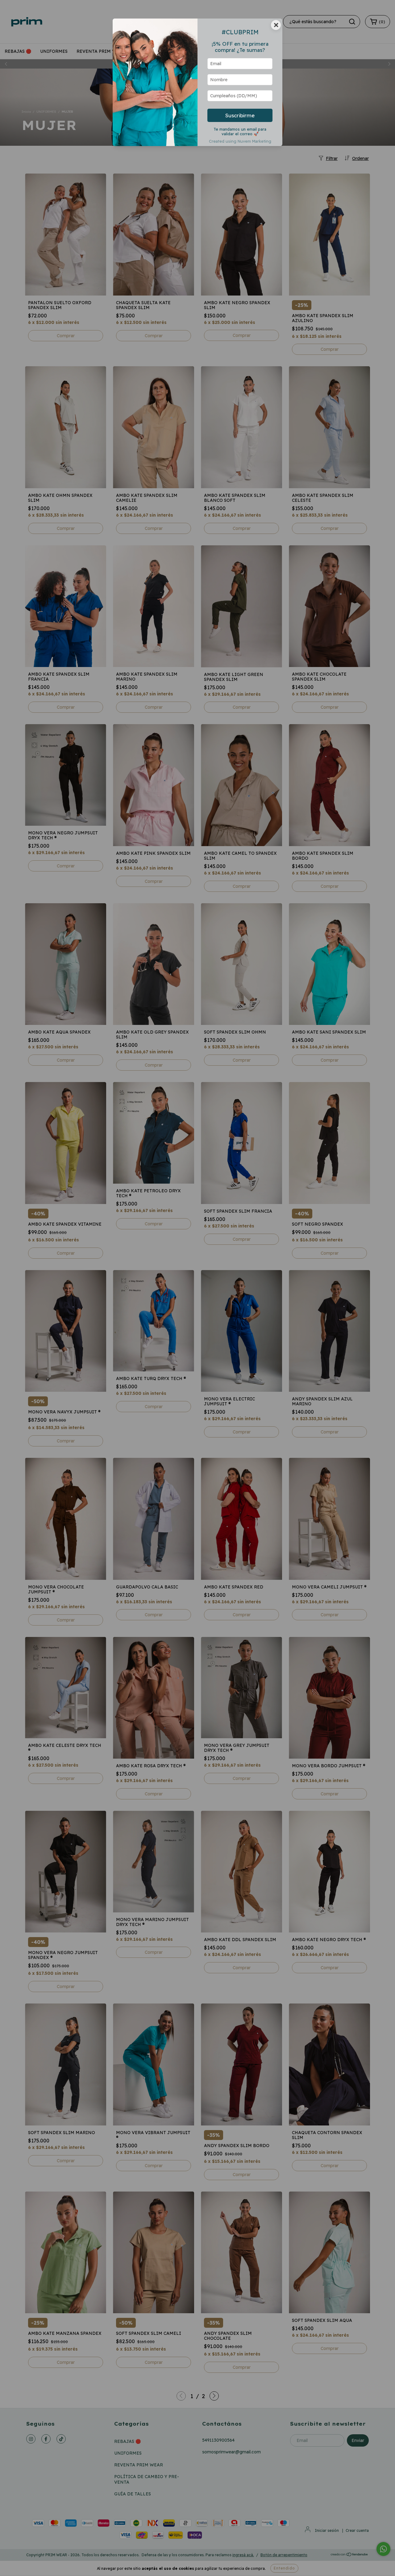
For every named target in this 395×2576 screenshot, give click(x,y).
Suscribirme (240, 115)
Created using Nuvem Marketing (240, 141)
